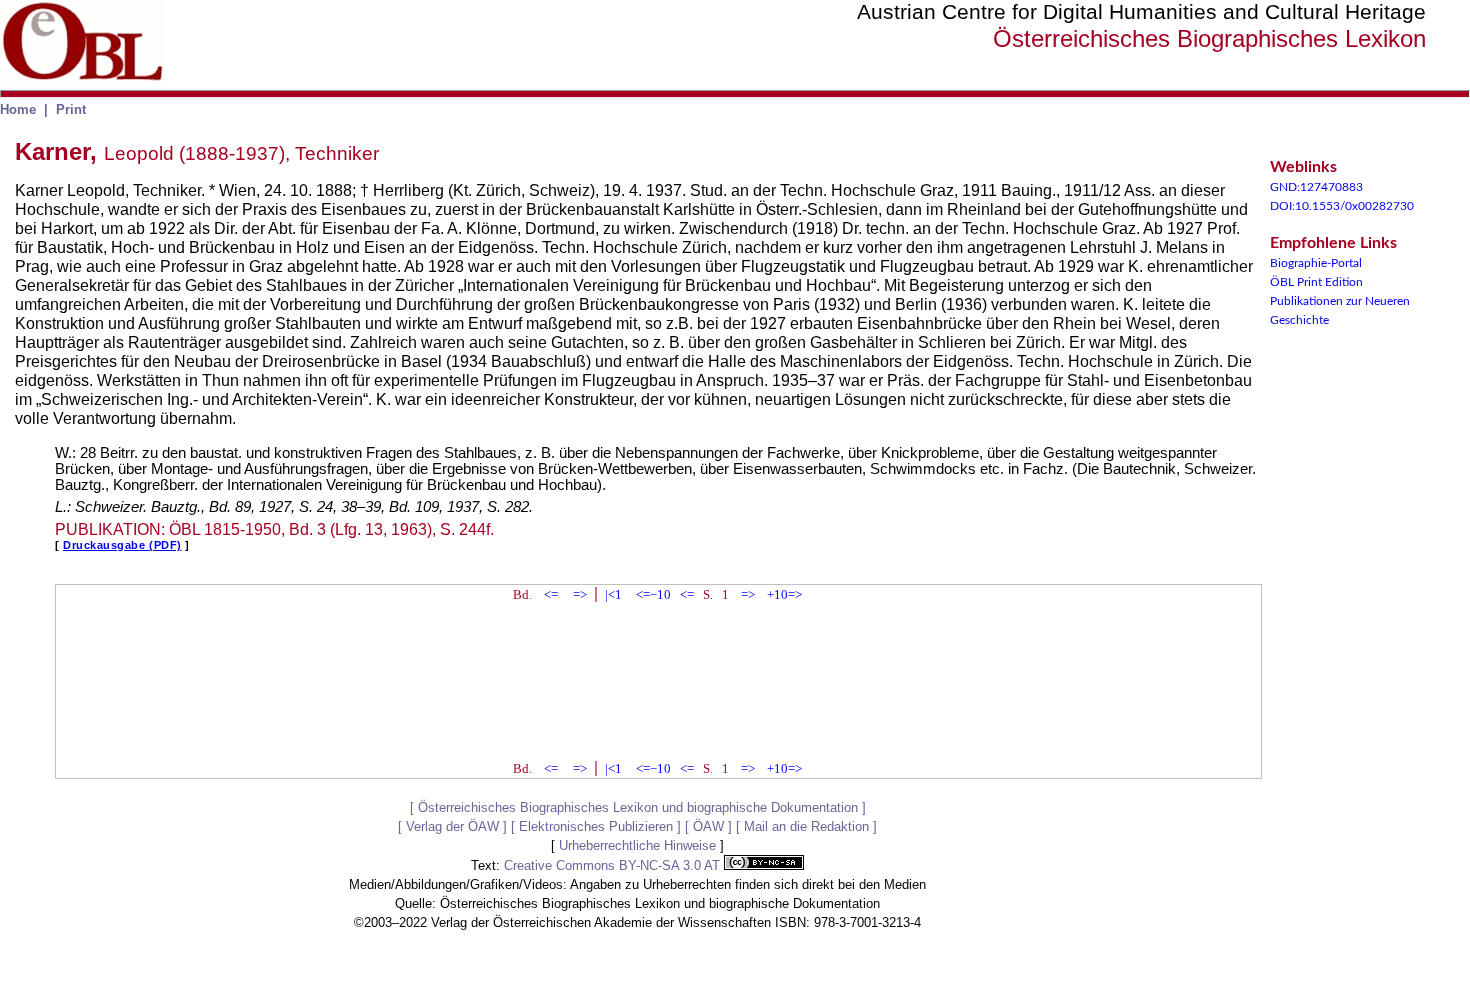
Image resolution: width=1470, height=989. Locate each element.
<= (551, 594)
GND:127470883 (1316, 187)
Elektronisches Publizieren (596, 826)
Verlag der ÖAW (452, 826)
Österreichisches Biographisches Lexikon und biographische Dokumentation (638, 807)
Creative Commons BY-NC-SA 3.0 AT (614, 865)
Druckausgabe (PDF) (122, 545)
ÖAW (708, 826)
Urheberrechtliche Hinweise (637, 845)
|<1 (613, 594)
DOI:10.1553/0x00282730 (1342, 206)
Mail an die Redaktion (806, 826)
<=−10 (653, 594)
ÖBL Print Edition (1316, 282)
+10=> (784, 594)
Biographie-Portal (1316, 263)
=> (580, 594)
